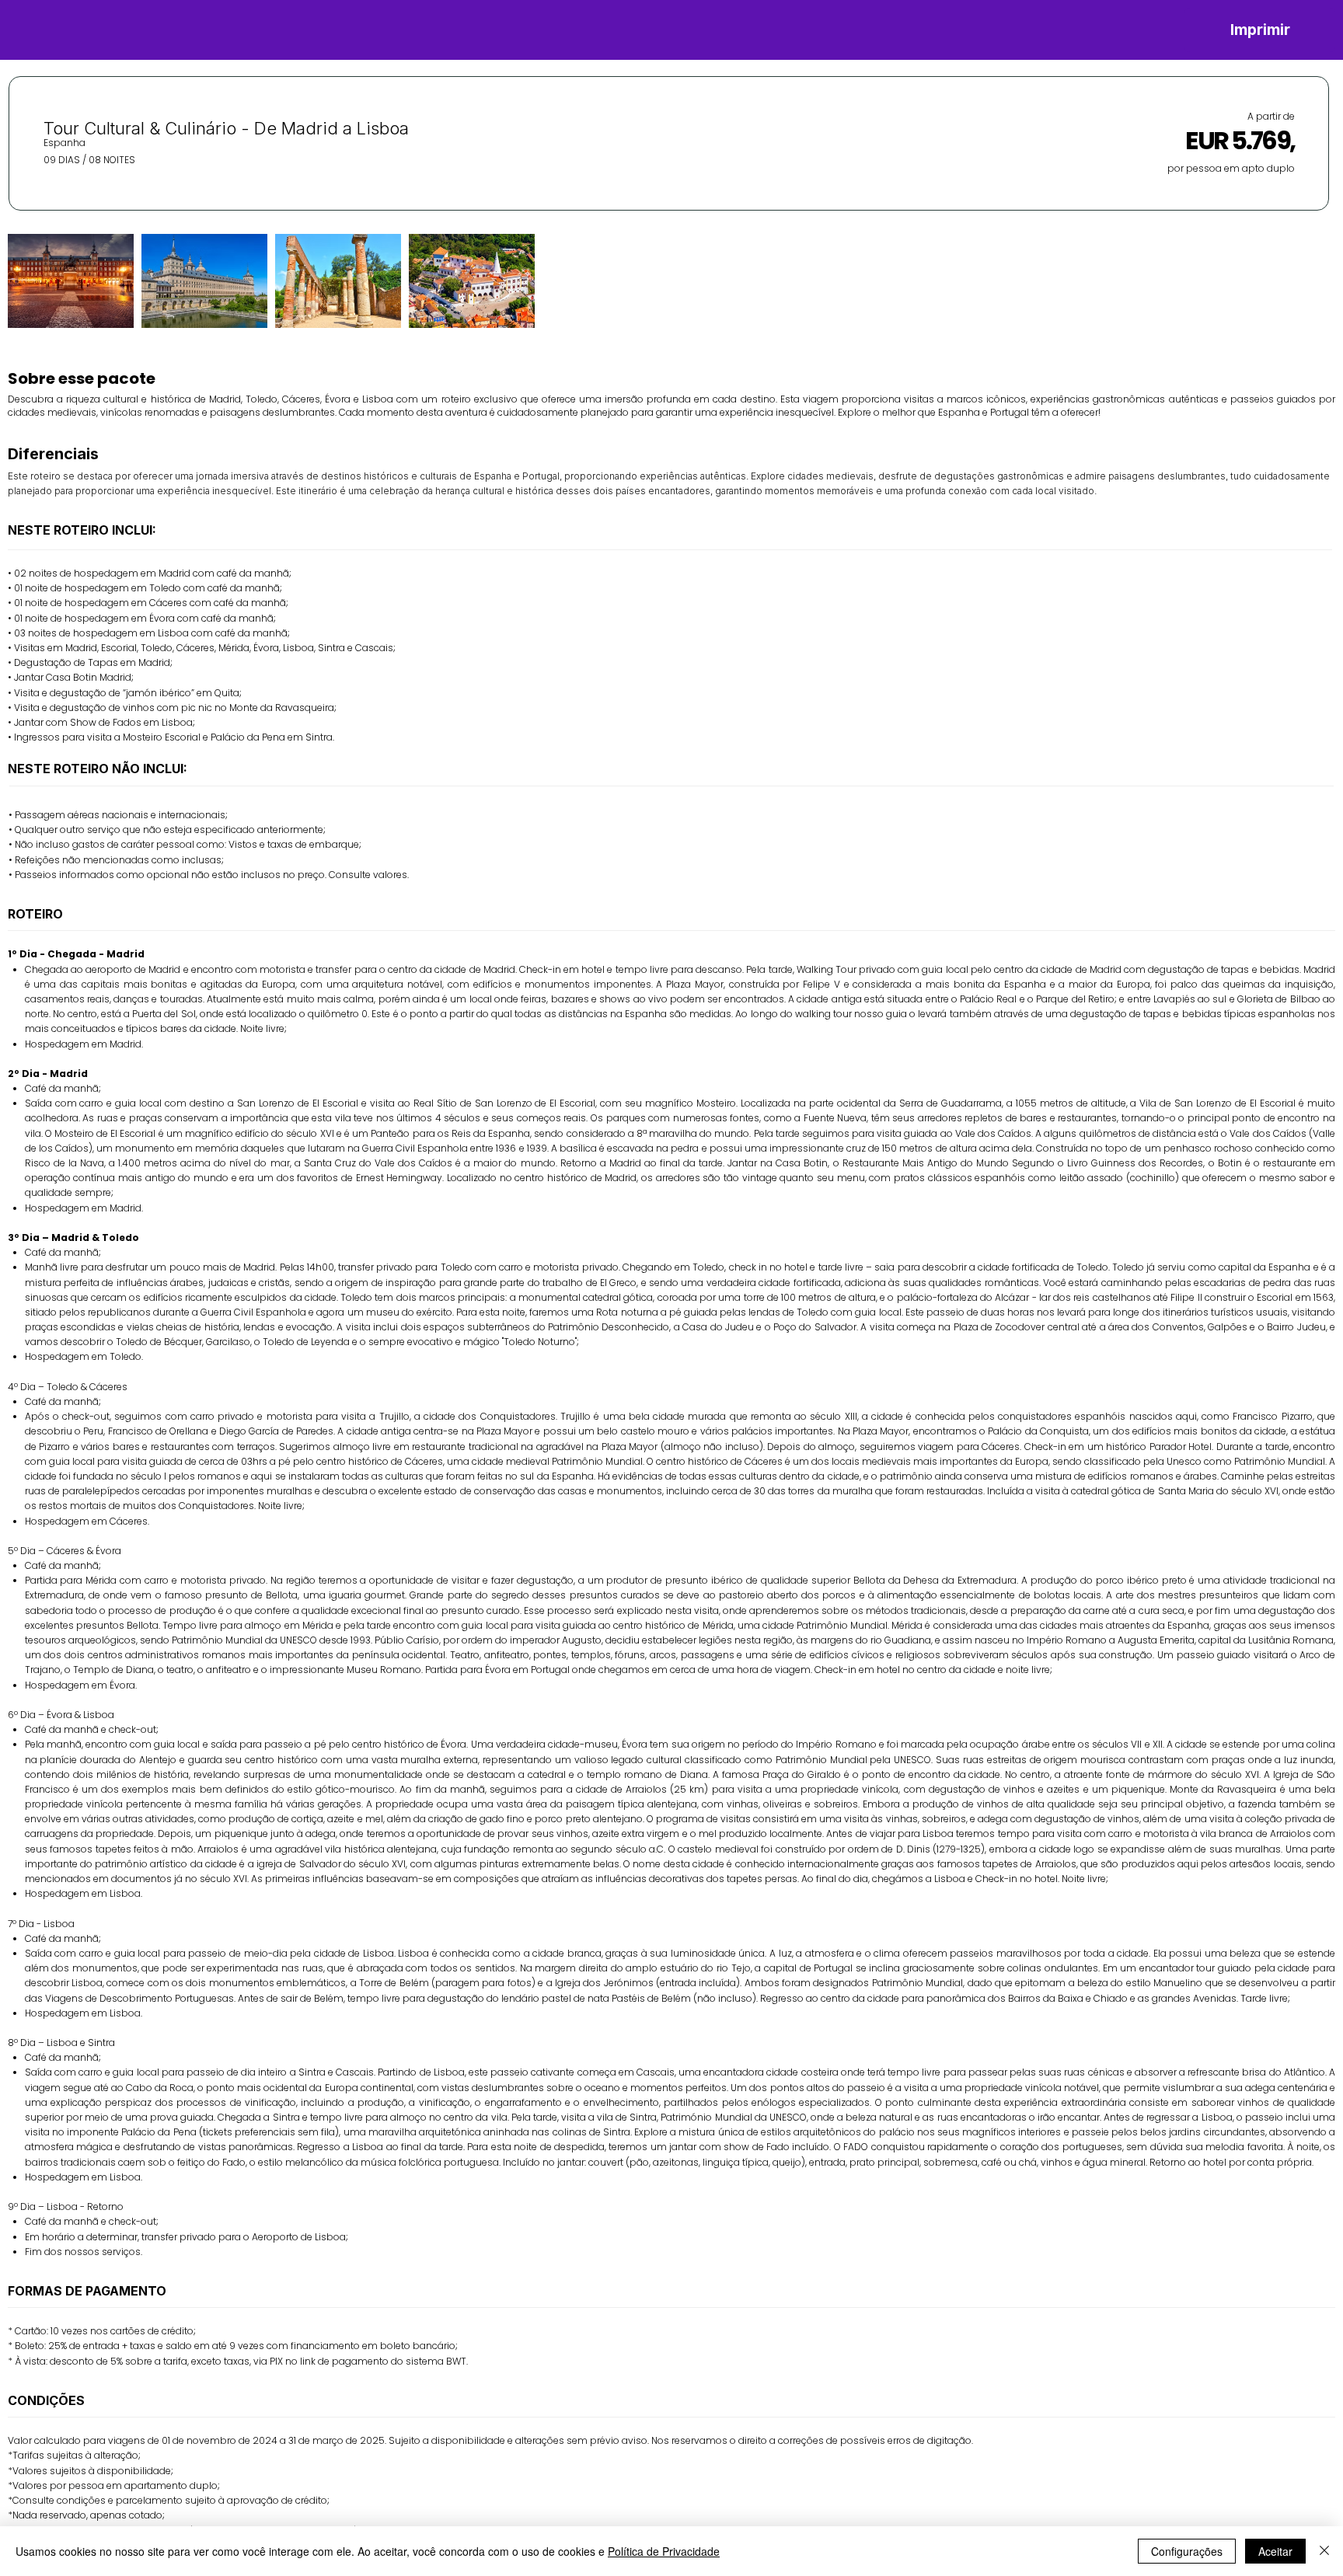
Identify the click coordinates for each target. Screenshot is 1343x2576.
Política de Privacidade (664, 2551)
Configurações (1187, 2551)
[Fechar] (1324, 2551)
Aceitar (1275, 2551)
